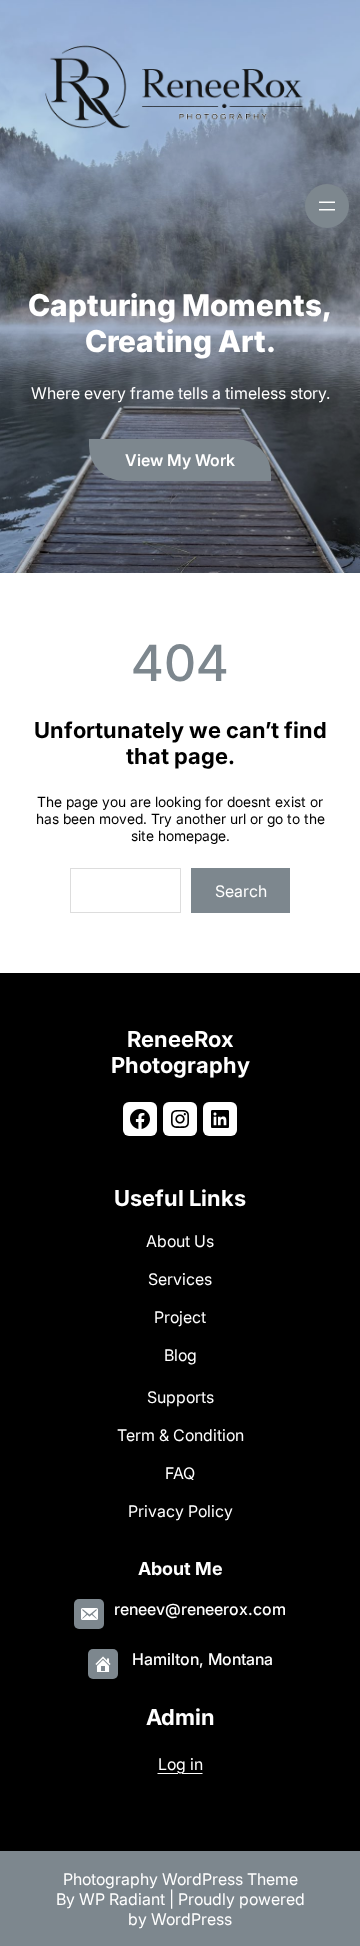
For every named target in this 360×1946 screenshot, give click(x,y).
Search (241, 891)
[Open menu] (327, 206)
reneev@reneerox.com (200, 1609)
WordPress (191, 1919)
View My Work (180, 460)
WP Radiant (122, 1899)
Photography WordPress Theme (180, 1879)
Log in (180, 1764)
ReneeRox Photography (180, 1052)
